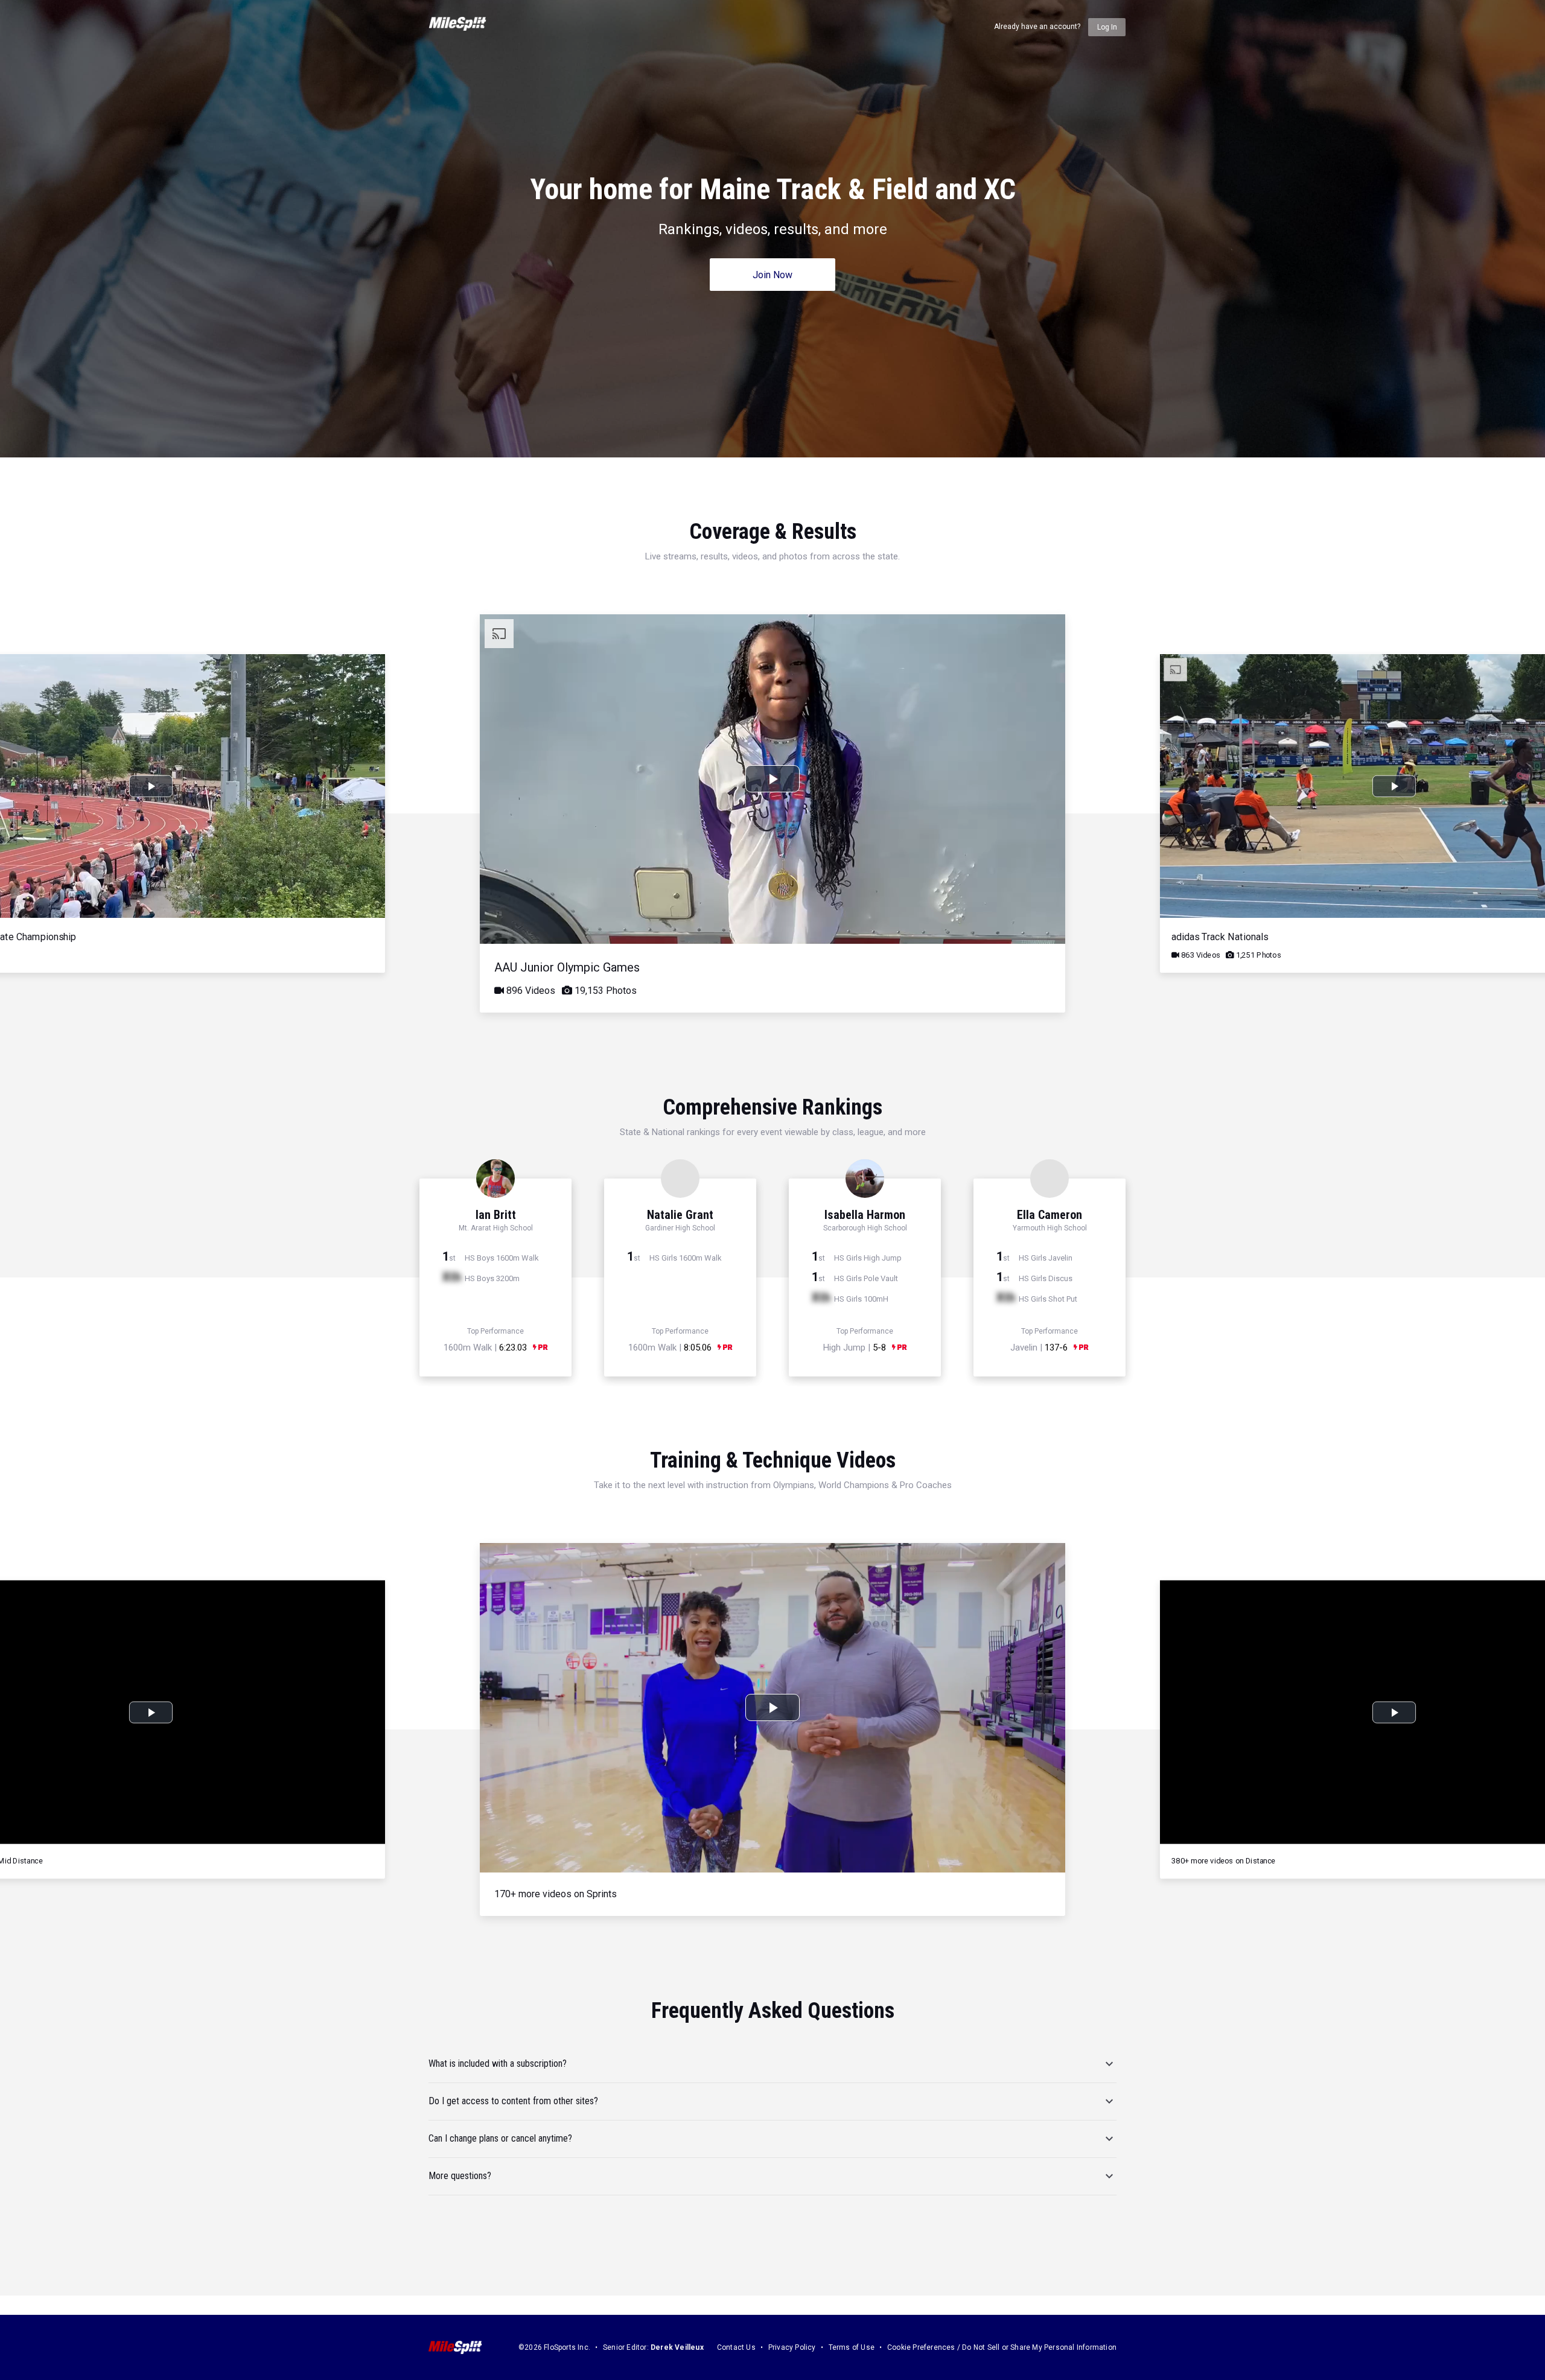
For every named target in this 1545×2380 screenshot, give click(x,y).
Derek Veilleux (677, 2347)
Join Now (772, 275)
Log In (1107, 27)
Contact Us (736, 2347)
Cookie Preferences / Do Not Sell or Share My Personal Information (1002, 2347)
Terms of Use (852, 2347)
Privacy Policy (792, 2347)
